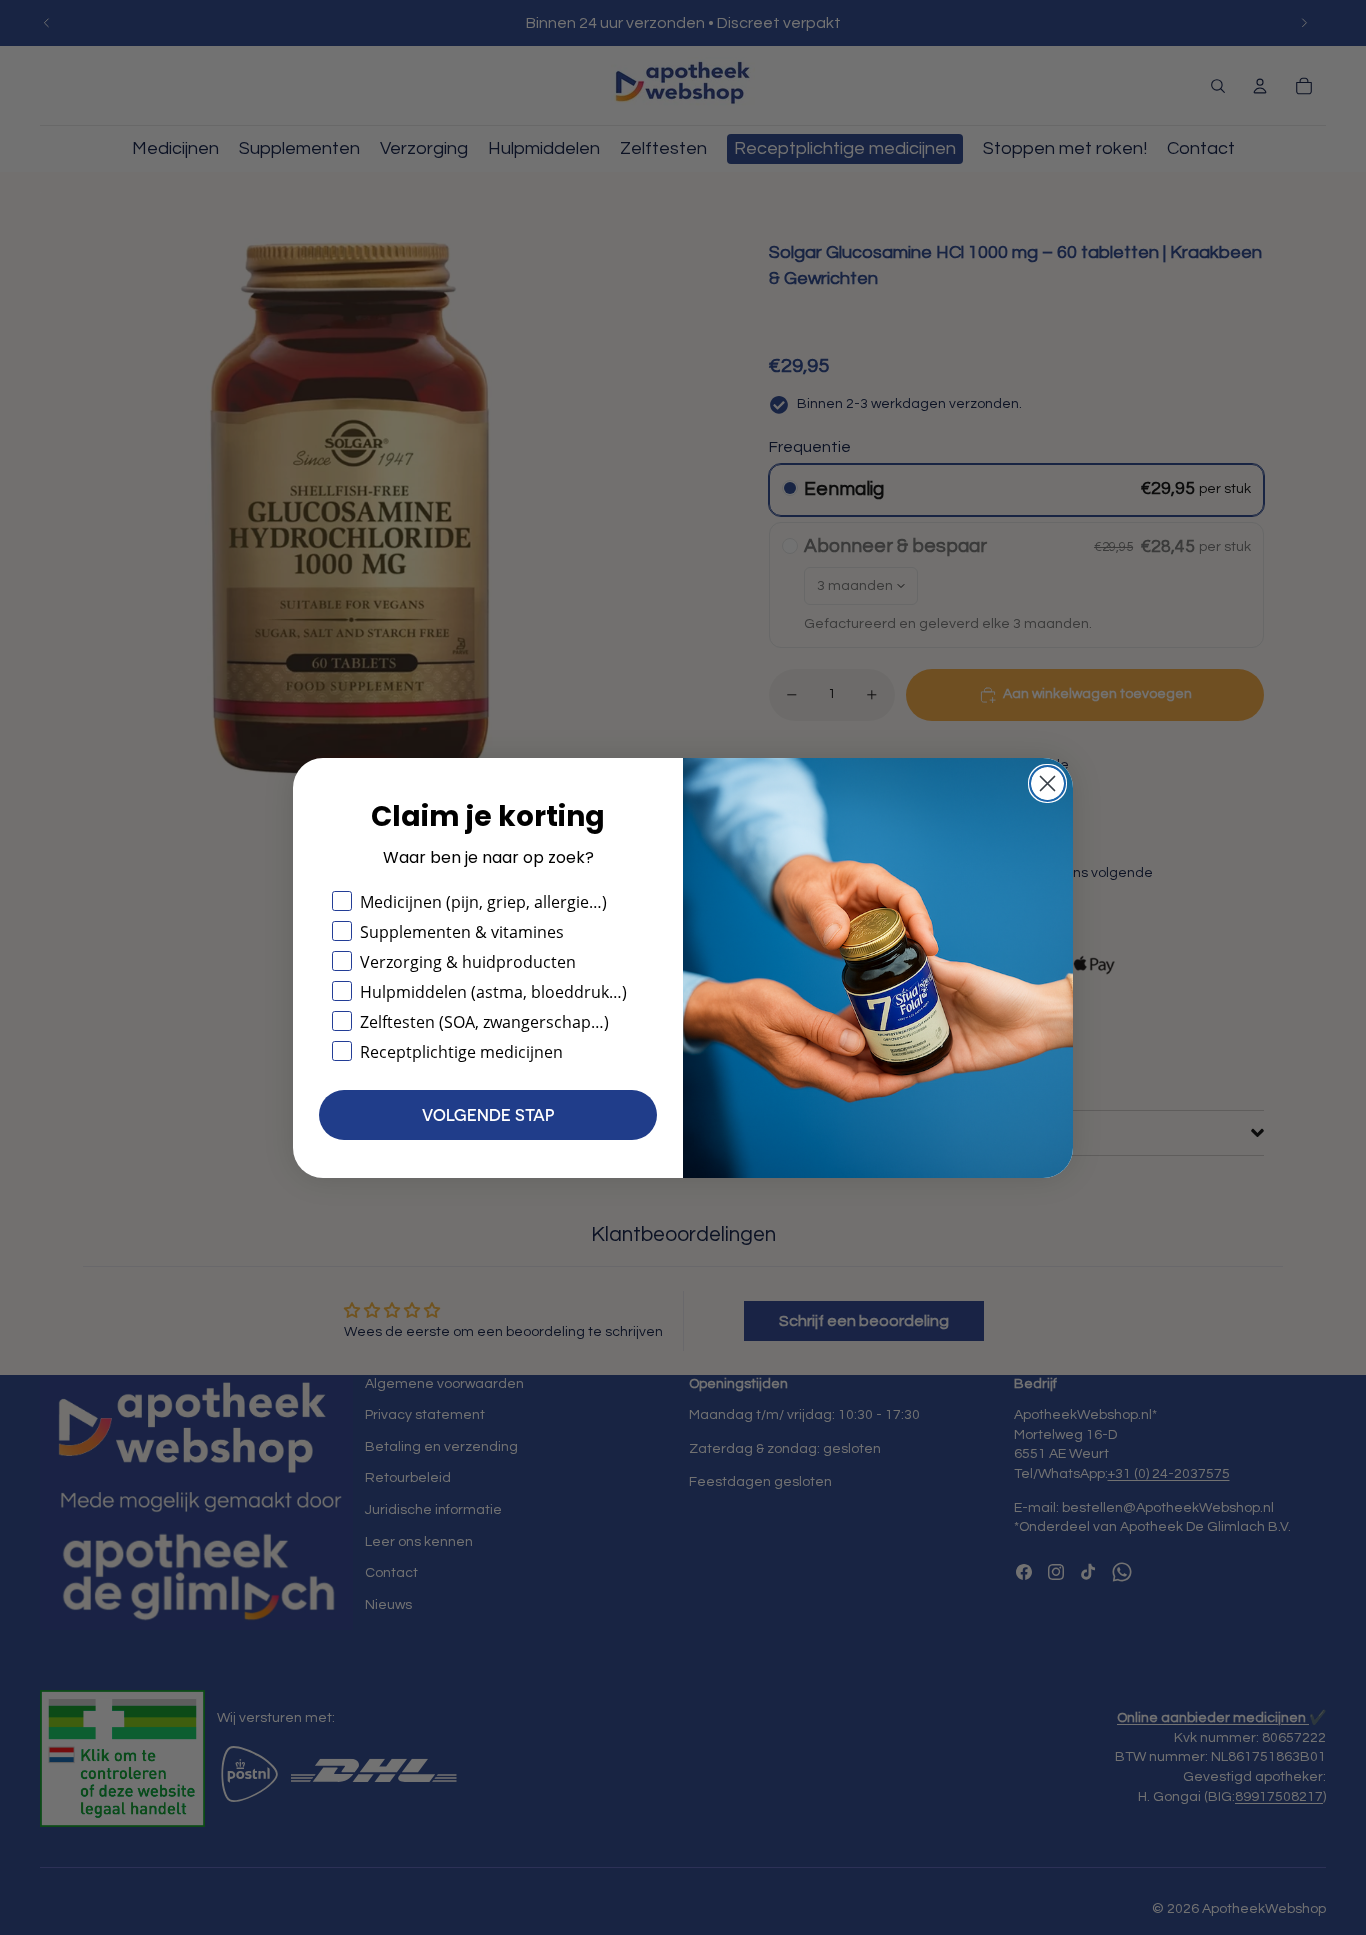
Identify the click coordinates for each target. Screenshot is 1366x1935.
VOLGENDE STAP (488, 1115)
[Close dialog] (1047, 783)
